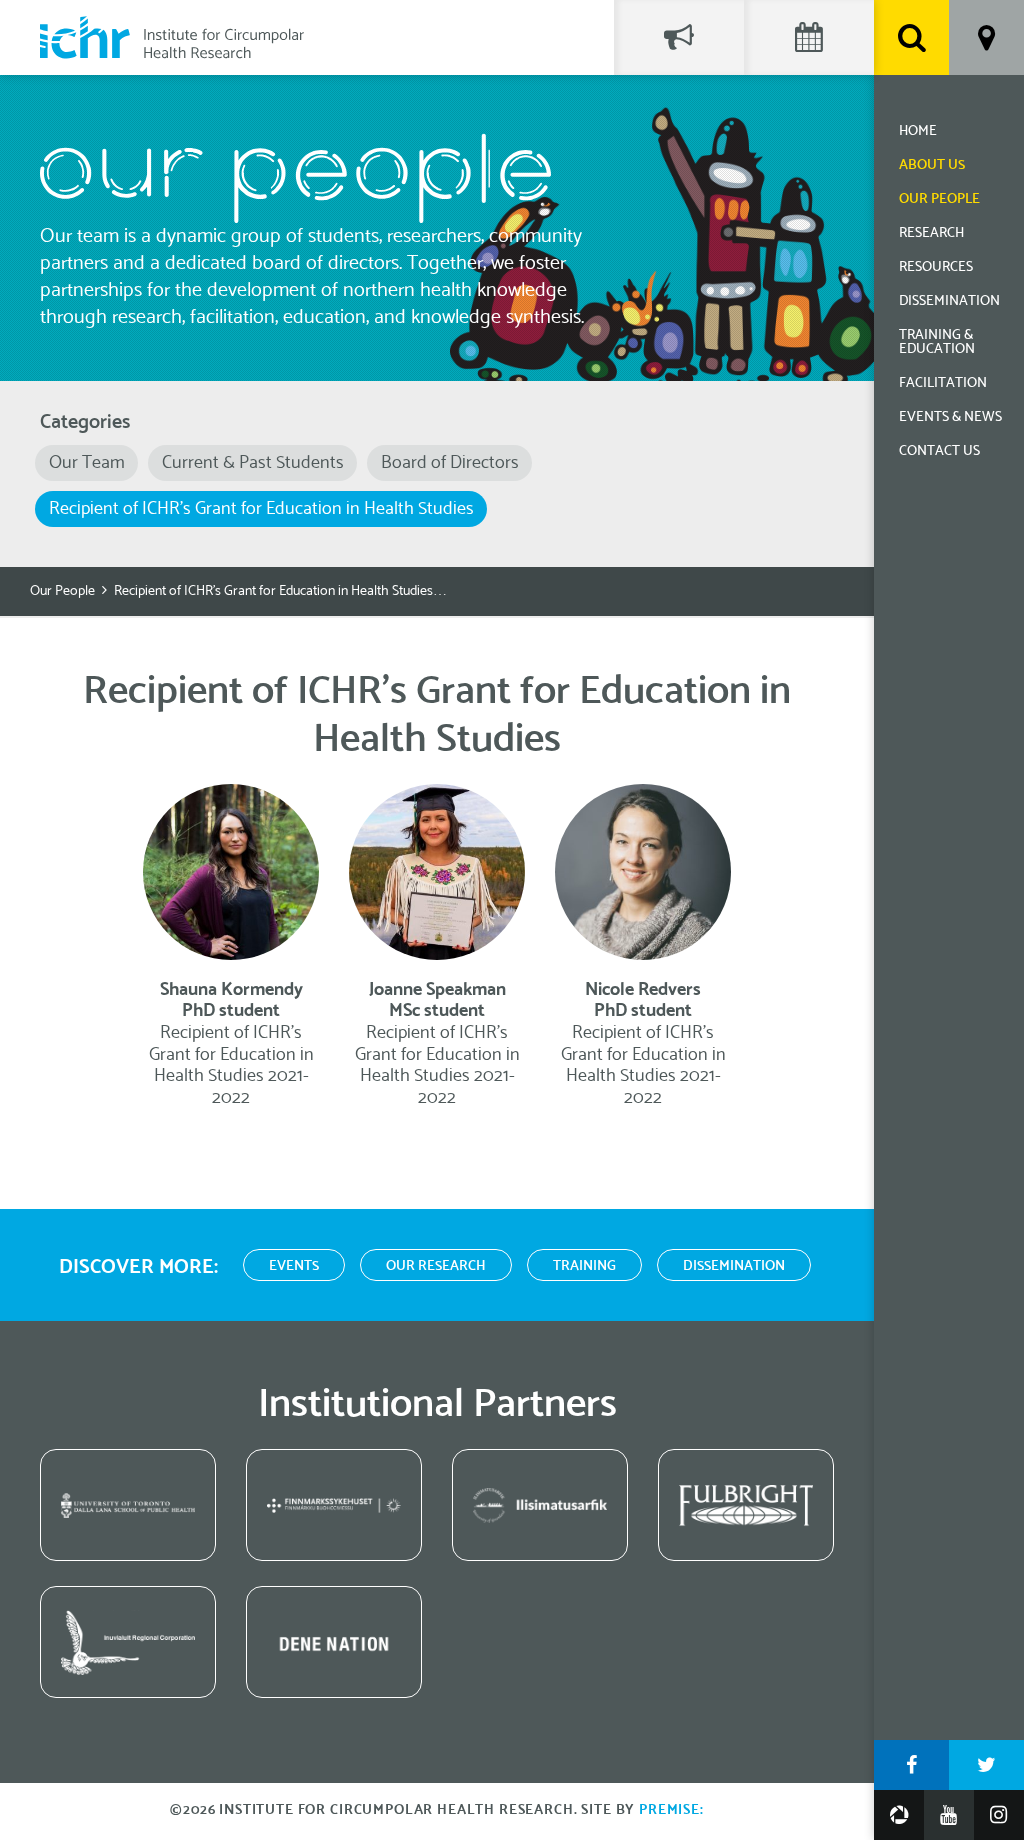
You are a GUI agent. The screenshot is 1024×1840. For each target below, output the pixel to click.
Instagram (999, 1815)
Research (931, 233)
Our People (939, 199)
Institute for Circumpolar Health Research (172, 37)
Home (918, 131)
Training (584, 1266)
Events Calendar (809, 37)
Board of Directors (450, 463)
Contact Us (939, 451)
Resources (936, 267)
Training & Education (937, 342)
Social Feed (679, 37)
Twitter (986, 1765)
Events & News (950, 417)
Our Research (436, 1266)
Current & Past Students (253, 463)
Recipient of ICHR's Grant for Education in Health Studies (261, 509)
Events (294, 1266)
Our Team (87, 463)
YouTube (949, 1815)
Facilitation (943, 383)
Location (986, 37)
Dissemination (949, 301)
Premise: (671, 1810)
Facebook (911, 1765)
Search (911, 37)
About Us (932, 165)
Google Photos (899, 1815)
